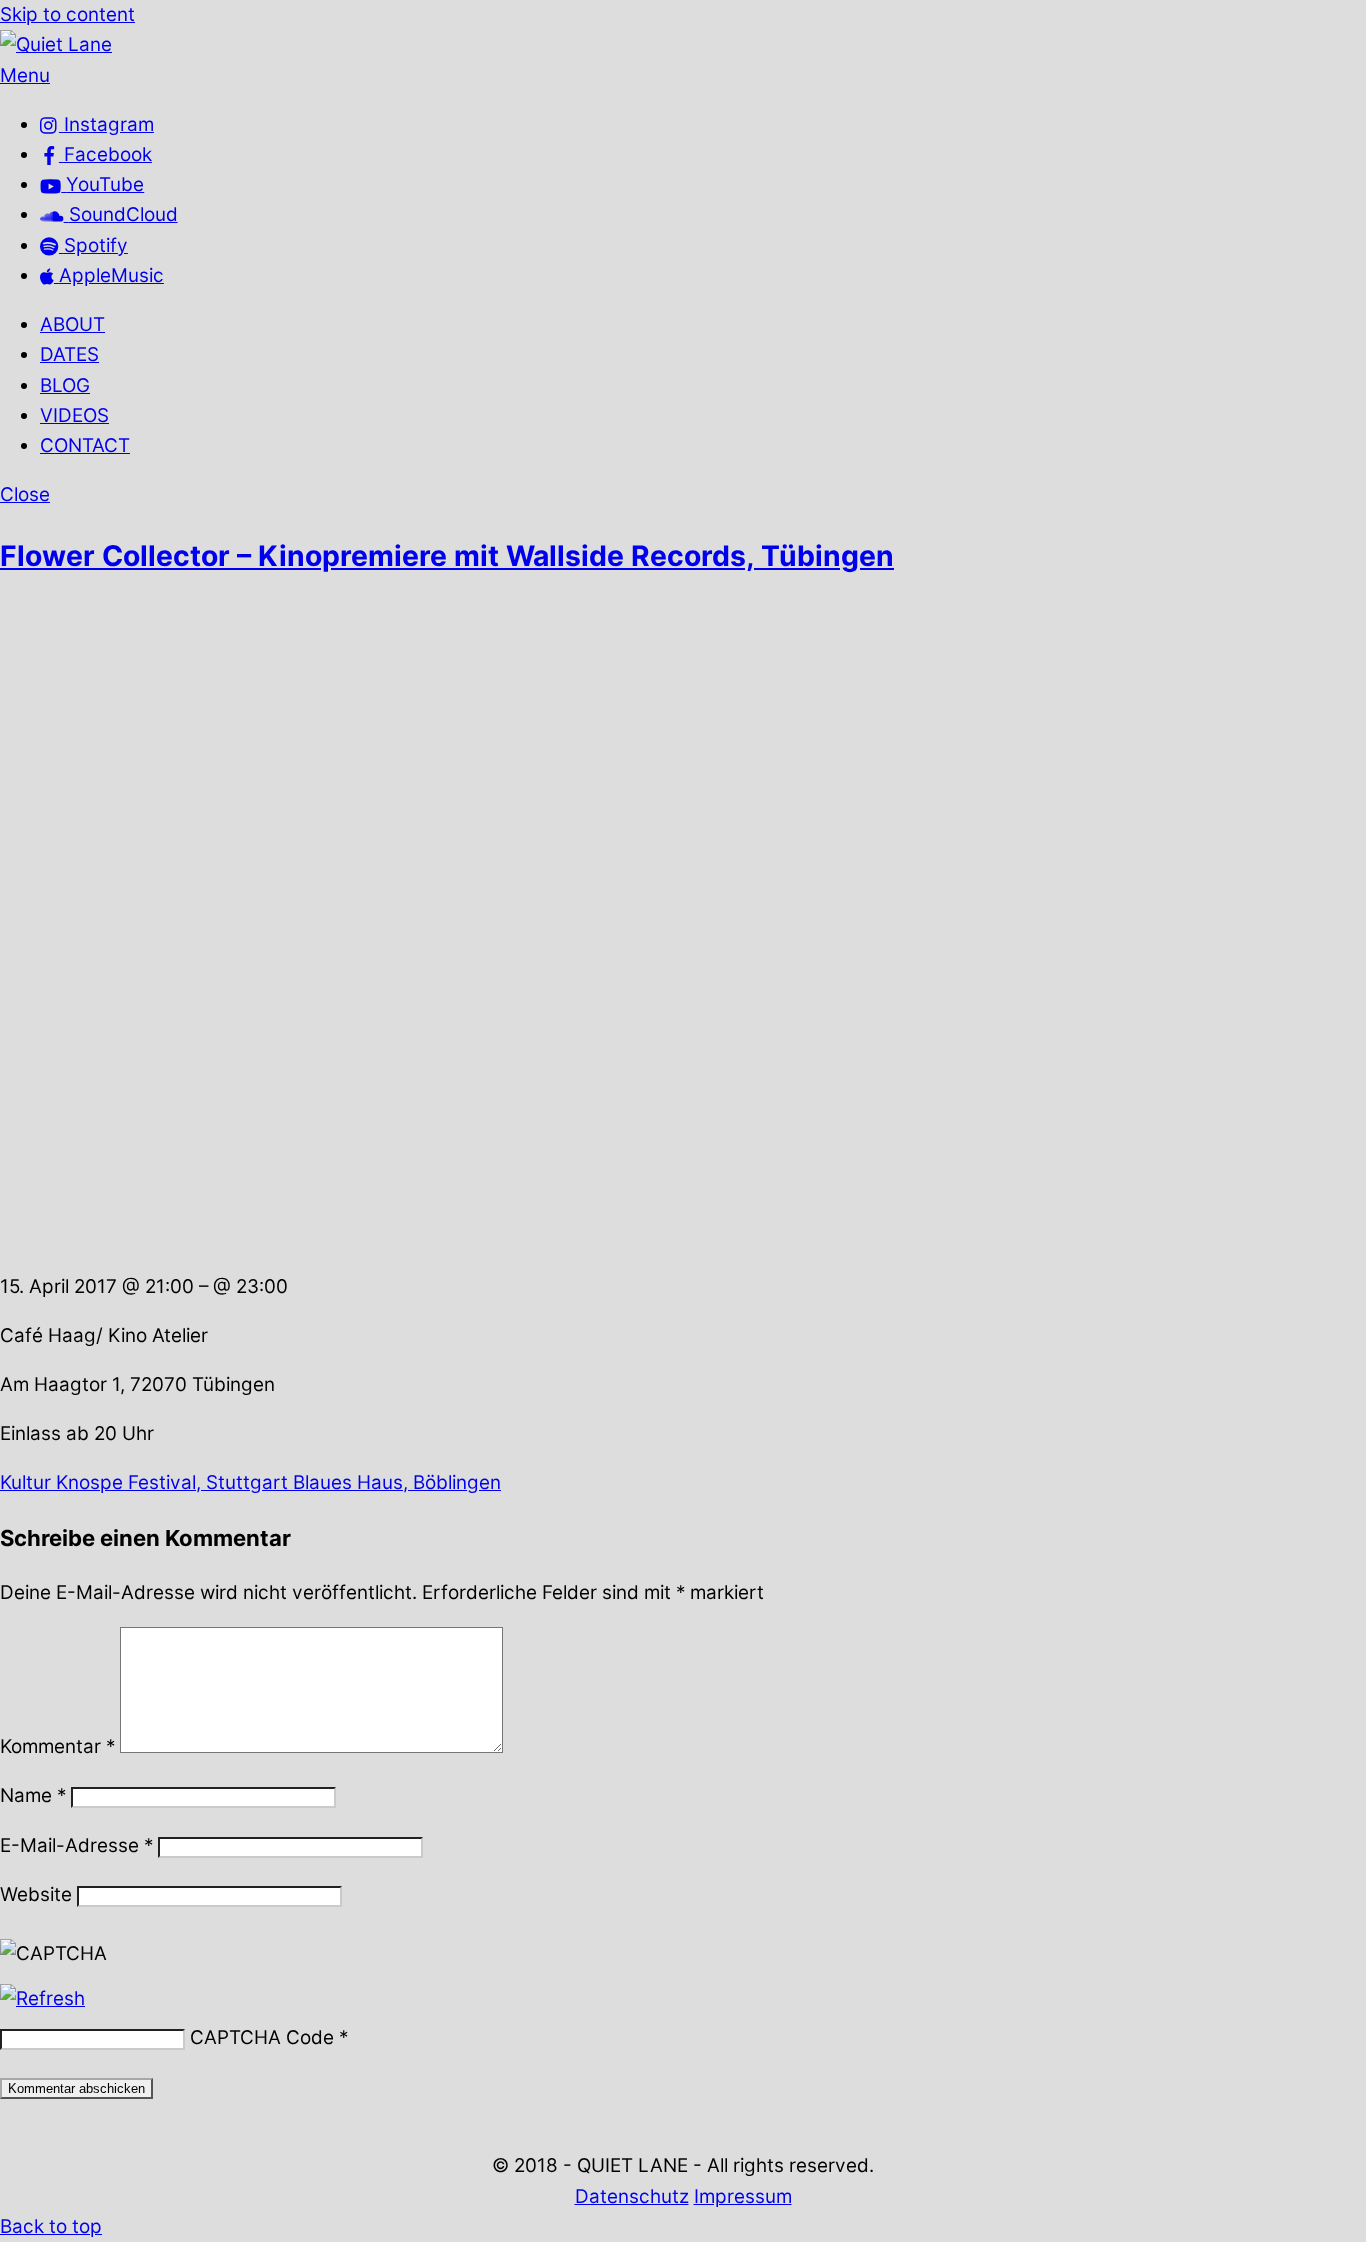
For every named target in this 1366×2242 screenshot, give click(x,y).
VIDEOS (74, 415)
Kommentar (57, 1746)
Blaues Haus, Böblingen (394, 1482)
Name (33, 1795)
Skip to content (67, 14)
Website (36, 1894)
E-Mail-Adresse (76, 1845)
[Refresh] (42, 1998)
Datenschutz (632, 2196)
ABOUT (72, 324)
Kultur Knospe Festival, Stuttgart (144, 1482)
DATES (69, 354)
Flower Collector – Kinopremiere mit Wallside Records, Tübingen (447, 556)
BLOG (65, 385)
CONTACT (85, 445)
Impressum (743, 2196)
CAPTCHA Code (262, 2037)
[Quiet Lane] (56, 44)
